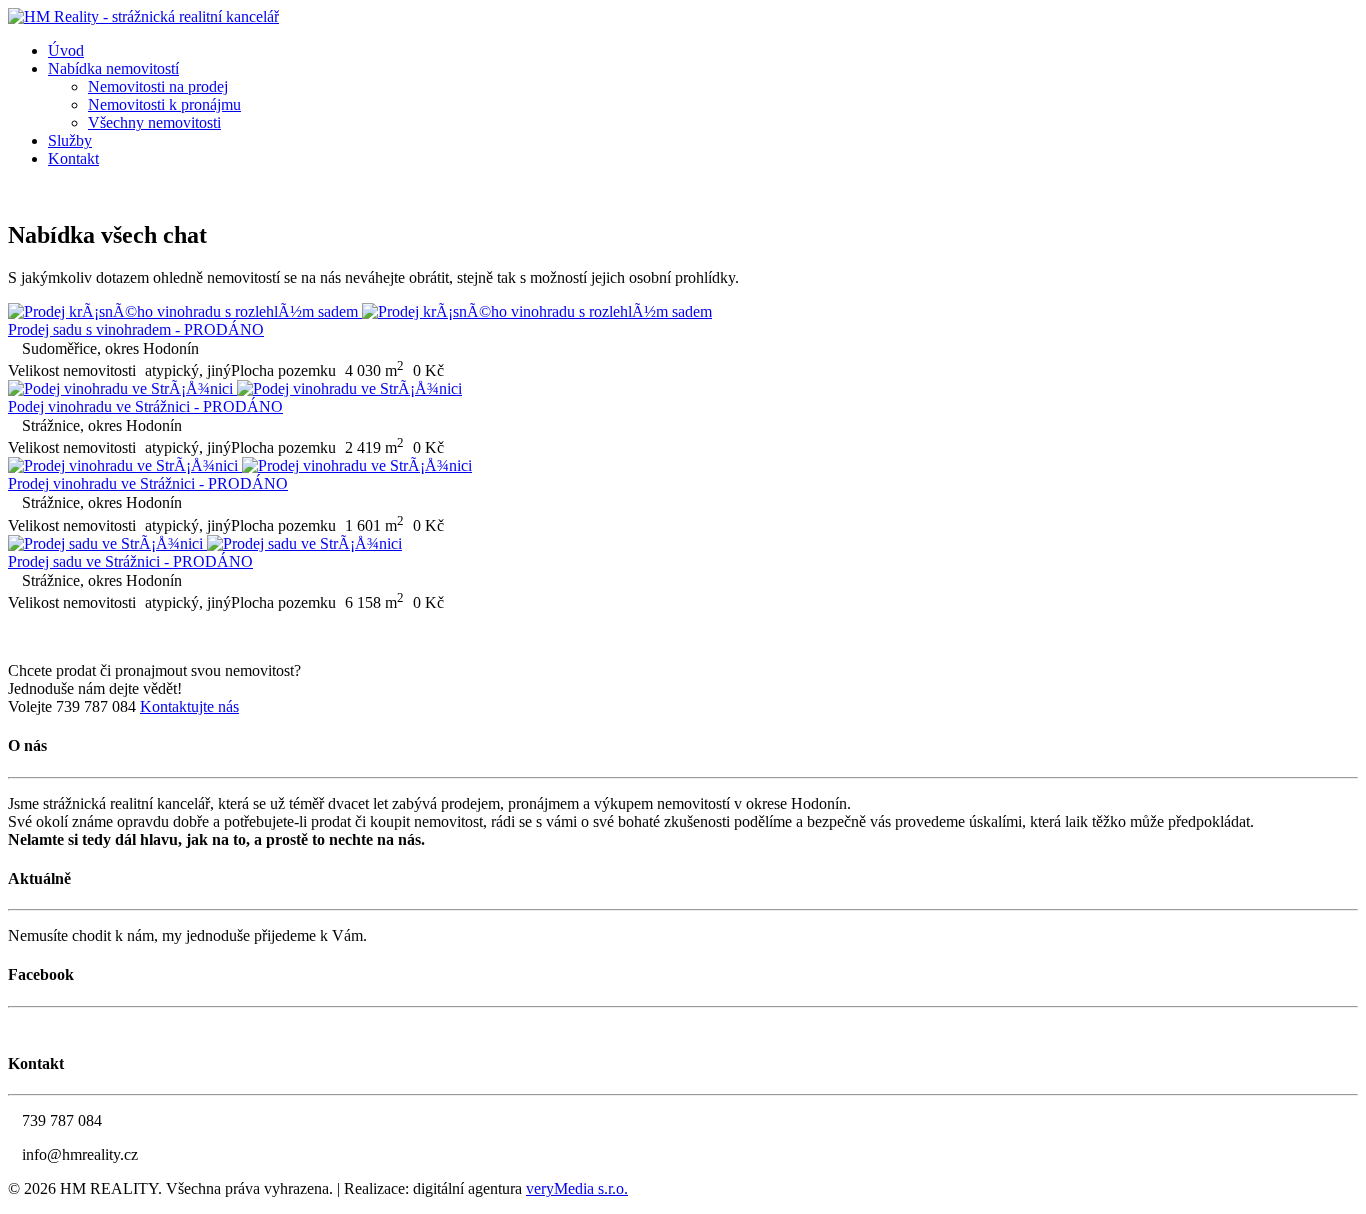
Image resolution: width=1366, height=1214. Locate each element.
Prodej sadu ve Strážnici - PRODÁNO (130, 561)
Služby (70, 140)
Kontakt (73, 158)
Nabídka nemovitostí (113, 68)
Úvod (66, 50)
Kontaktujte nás (189, 706)
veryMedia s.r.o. (577, 1188)
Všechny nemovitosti (154, 122)
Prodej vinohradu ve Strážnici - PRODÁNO (148, 483)
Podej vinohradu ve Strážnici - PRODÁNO (145, 406)
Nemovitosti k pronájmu (164, 104)
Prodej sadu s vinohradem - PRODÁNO (136, 329)
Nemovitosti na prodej (158, 86)
